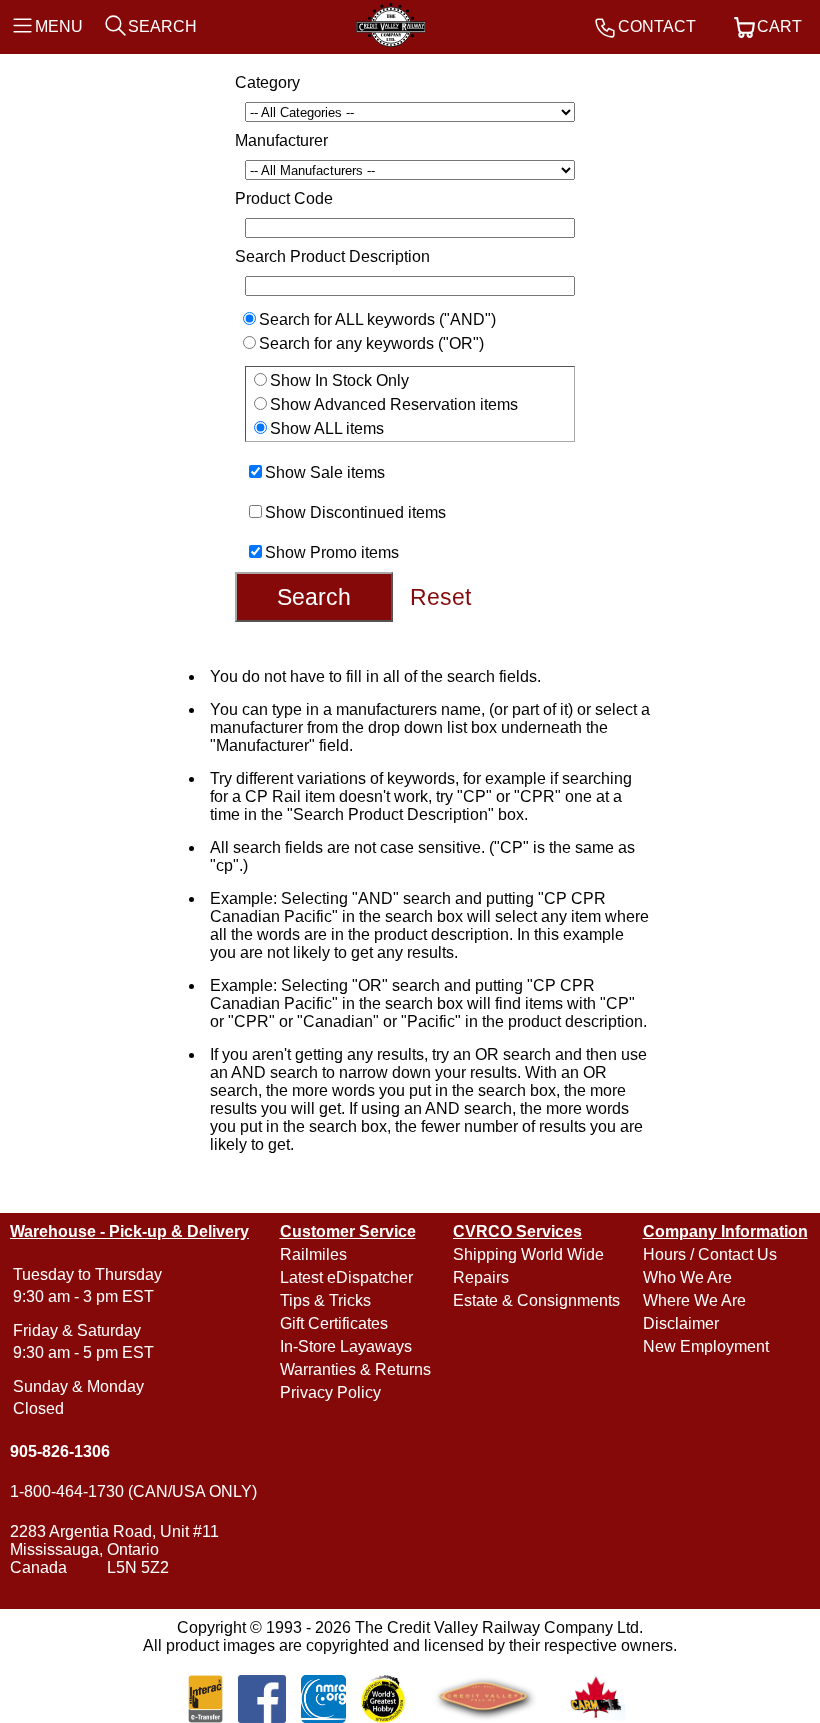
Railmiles (313, 1254)
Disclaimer (681, 1323)
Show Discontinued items (355, 512)
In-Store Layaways (346, 1346)
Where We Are (694, 1300)
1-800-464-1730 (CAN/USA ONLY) (133, 1491)
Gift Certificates (334, 1323)
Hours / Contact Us (710, 1254)
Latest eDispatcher (346, 1277)
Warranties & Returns (355, 1369)
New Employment (706, 1346)
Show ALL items (327, 428)
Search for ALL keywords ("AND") (377, 319)
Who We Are (687, 1277)
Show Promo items (332, 552)
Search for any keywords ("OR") (371, 343)
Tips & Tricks (325, 1300)
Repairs (481, 1277)
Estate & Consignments (536, 1300)
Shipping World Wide (528, 1254)
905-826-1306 (60, 1451)
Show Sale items (325, 472)
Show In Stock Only (339, 380)
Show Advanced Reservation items (394, 404)
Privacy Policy (330, 1392)
